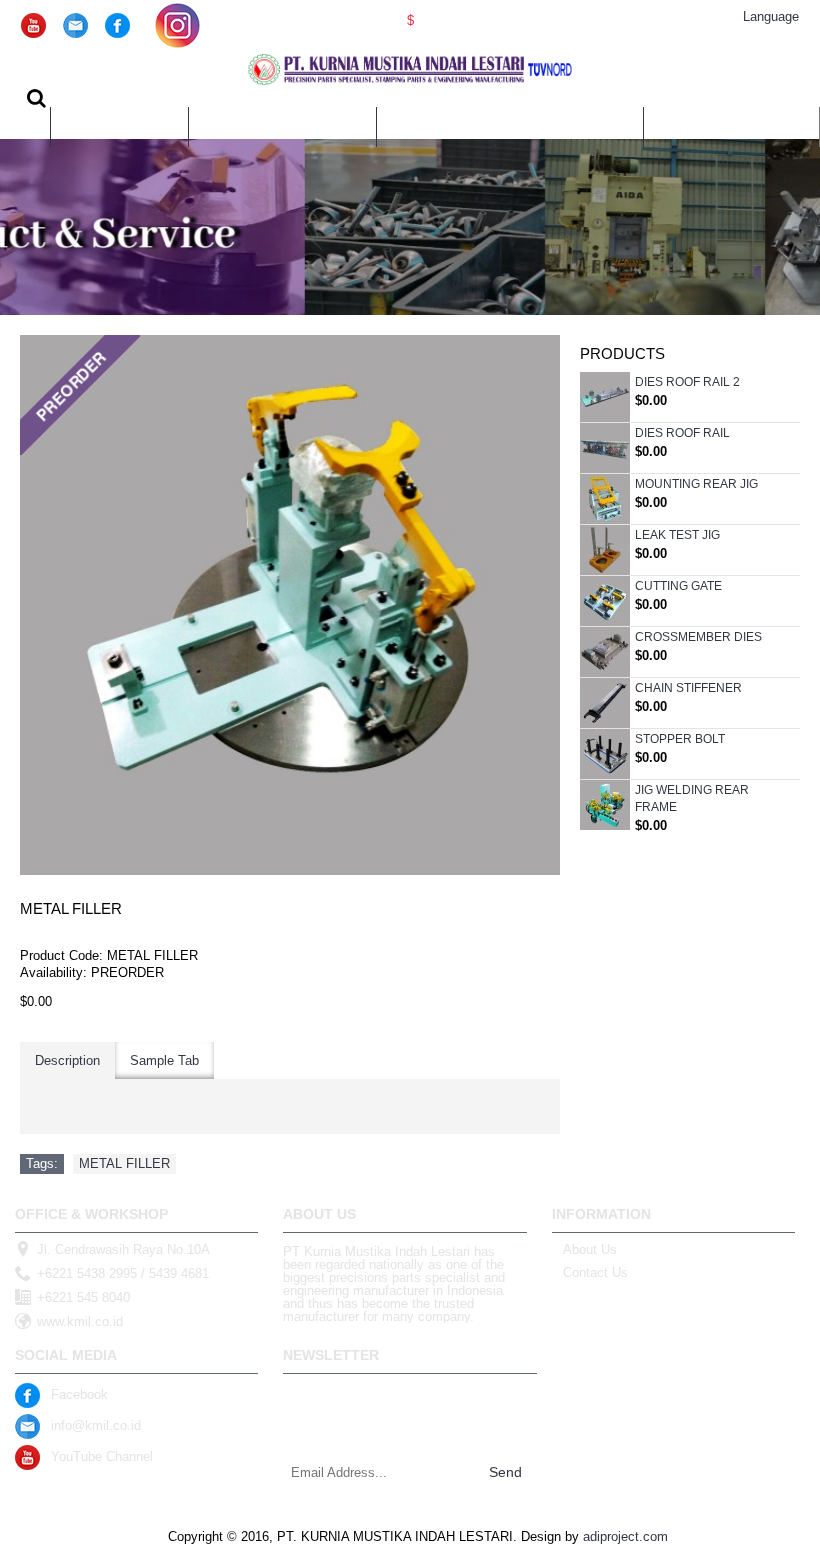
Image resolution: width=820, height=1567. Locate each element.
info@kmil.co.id (96, 1425)
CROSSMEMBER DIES (698, 637)
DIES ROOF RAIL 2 (687, 382)
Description (67, 1060)
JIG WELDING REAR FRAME (692, 798)
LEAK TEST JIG (677, 535)
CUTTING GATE (678, 586)
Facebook (79, 1394)
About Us (590, 1249)
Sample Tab (164, 1060)
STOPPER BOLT (680, 739)
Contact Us (595, 1272)
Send (505, 1472)
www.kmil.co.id (80, 1321)
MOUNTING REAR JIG (696, 484)
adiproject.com (625, 1536)
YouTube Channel (102, 1456)
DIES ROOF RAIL (682, 433)
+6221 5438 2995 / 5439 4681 (123, 1273)
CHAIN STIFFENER (688, 688)
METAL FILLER (124, 1163)
